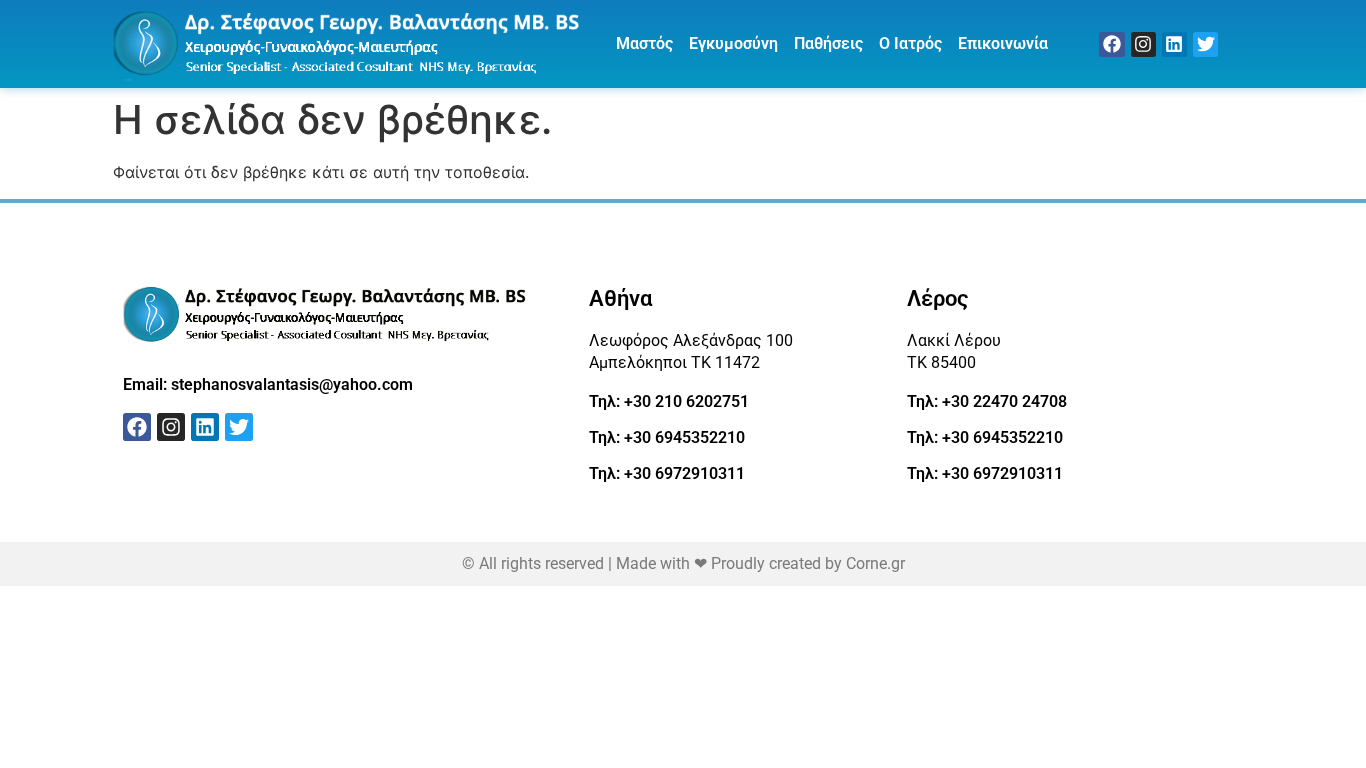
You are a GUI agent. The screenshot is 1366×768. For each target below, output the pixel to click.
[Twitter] (1205, 44)
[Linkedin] (1174, 44)
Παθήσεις (828, 43)
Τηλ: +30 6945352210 (667, 437)
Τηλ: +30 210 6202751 (669, 401)
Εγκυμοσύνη (733, 43)
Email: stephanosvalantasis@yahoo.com (268, 384)
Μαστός (644, 43)
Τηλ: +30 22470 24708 (987, 401)
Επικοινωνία (1003, 43)
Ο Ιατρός (910, 43)
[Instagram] (1143, 44)
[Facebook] (1111, 44)
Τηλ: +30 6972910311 (667, 473)
